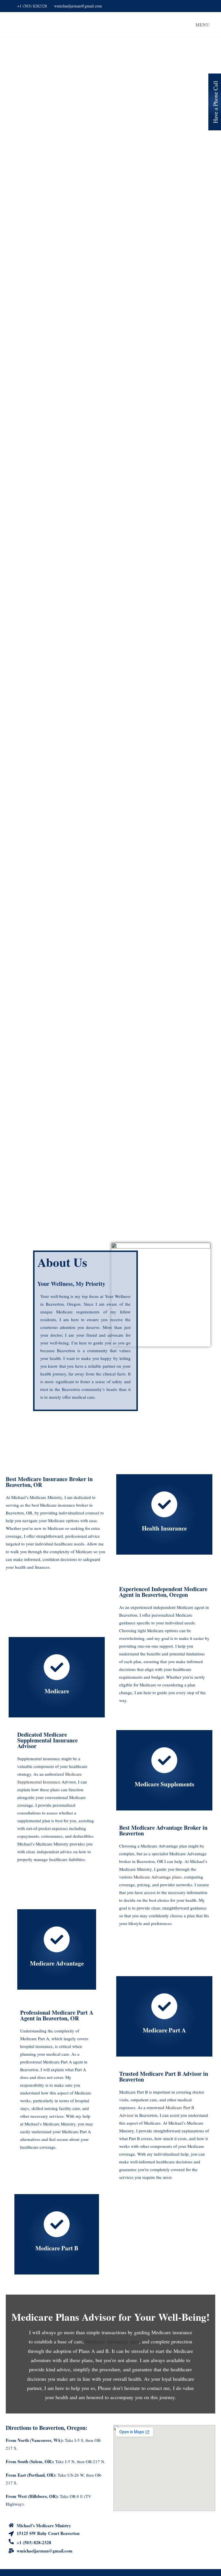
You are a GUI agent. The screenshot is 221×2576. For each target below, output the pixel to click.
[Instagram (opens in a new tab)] (208, 6)
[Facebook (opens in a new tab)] (202, 6)
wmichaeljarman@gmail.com (78, 6)
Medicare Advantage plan (112, 2341)
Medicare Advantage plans (158, 1877)
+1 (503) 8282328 (32, 6)
